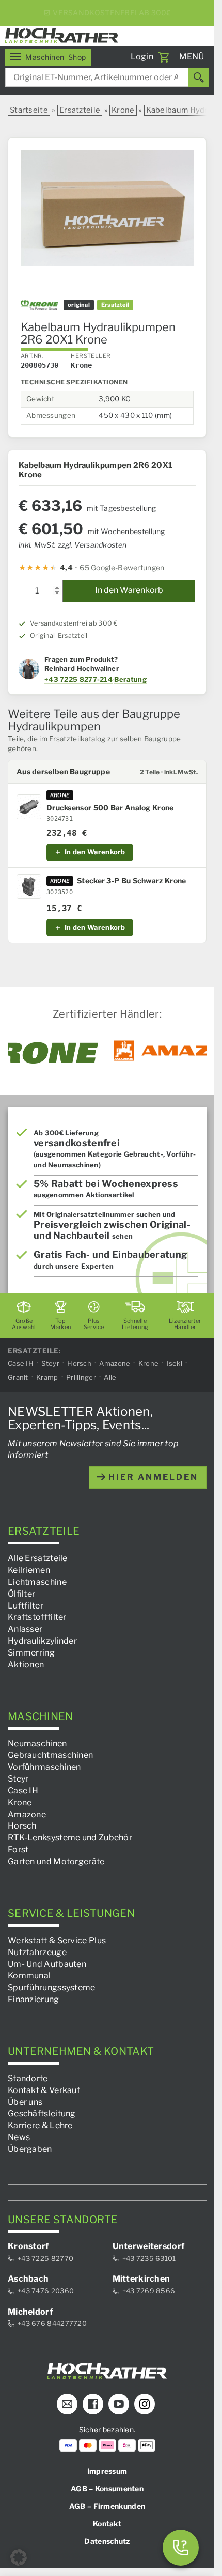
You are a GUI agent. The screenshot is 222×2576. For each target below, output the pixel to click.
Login (142, 57)
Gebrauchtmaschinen (50, 1755)
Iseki (175, 1363)
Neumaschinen (37, 1743)
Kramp (47, 1377)
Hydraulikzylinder (42, 1641)
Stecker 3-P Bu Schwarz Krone (131, 881)
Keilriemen (29, 1570)
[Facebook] (93, 2404)
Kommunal (29, 1976)
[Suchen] (199, 77)
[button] (19, 2557)
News (19, 2137)
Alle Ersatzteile (38, 1558)
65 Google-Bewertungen (122, 567)
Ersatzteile (80, 110)
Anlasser (25, 1629)
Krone (123, 110)
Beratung (130, 679)
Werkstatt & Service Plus (57, 1940)
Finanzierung (34, 1999)
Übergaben (30, 2149)
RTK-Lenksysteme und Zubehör (70, 1838)
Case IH (21, 1363)
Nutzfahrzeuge (37, 1952)
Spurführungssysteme (52, 1987)
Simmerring (31, 1653)
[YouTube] (119, 2404)
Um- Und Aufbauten (47, 1964)
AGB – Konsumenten (107, 2488)
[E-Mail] (67, 2404)
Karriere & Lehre (40, 2125)
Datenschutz (107, 2541)
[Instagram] (145, 2404)
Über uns (25, 2102)
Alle (110, 1377)
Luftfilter (26, 1605)
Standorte (28, 2078)
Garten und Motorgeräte (56, 1861)
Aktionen (26, 1664)
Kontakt (107, 2524)
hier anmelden (152, 1477)
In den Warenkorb (129, 590)
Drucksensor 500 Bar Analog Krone (110, 808)
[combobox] (107, 77)
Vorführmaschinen (44, 1767)
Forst (18, 1849)
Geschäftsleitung (42, 2113)
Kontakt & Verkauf (44, 2090)
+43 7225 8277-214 (78, 679)
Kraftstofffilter (37, 1617)
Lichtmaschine (37, 1582)
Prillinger (81, 1377)
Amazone (115, 1363)
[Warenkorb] (164, 57)
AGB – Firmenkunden (107, 2506)
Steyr (50, 1363)
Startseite (29, 110)
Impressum (107, 2471)
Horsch (79, 1363)
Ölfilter (21, 1593)
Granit (18, 1377)
